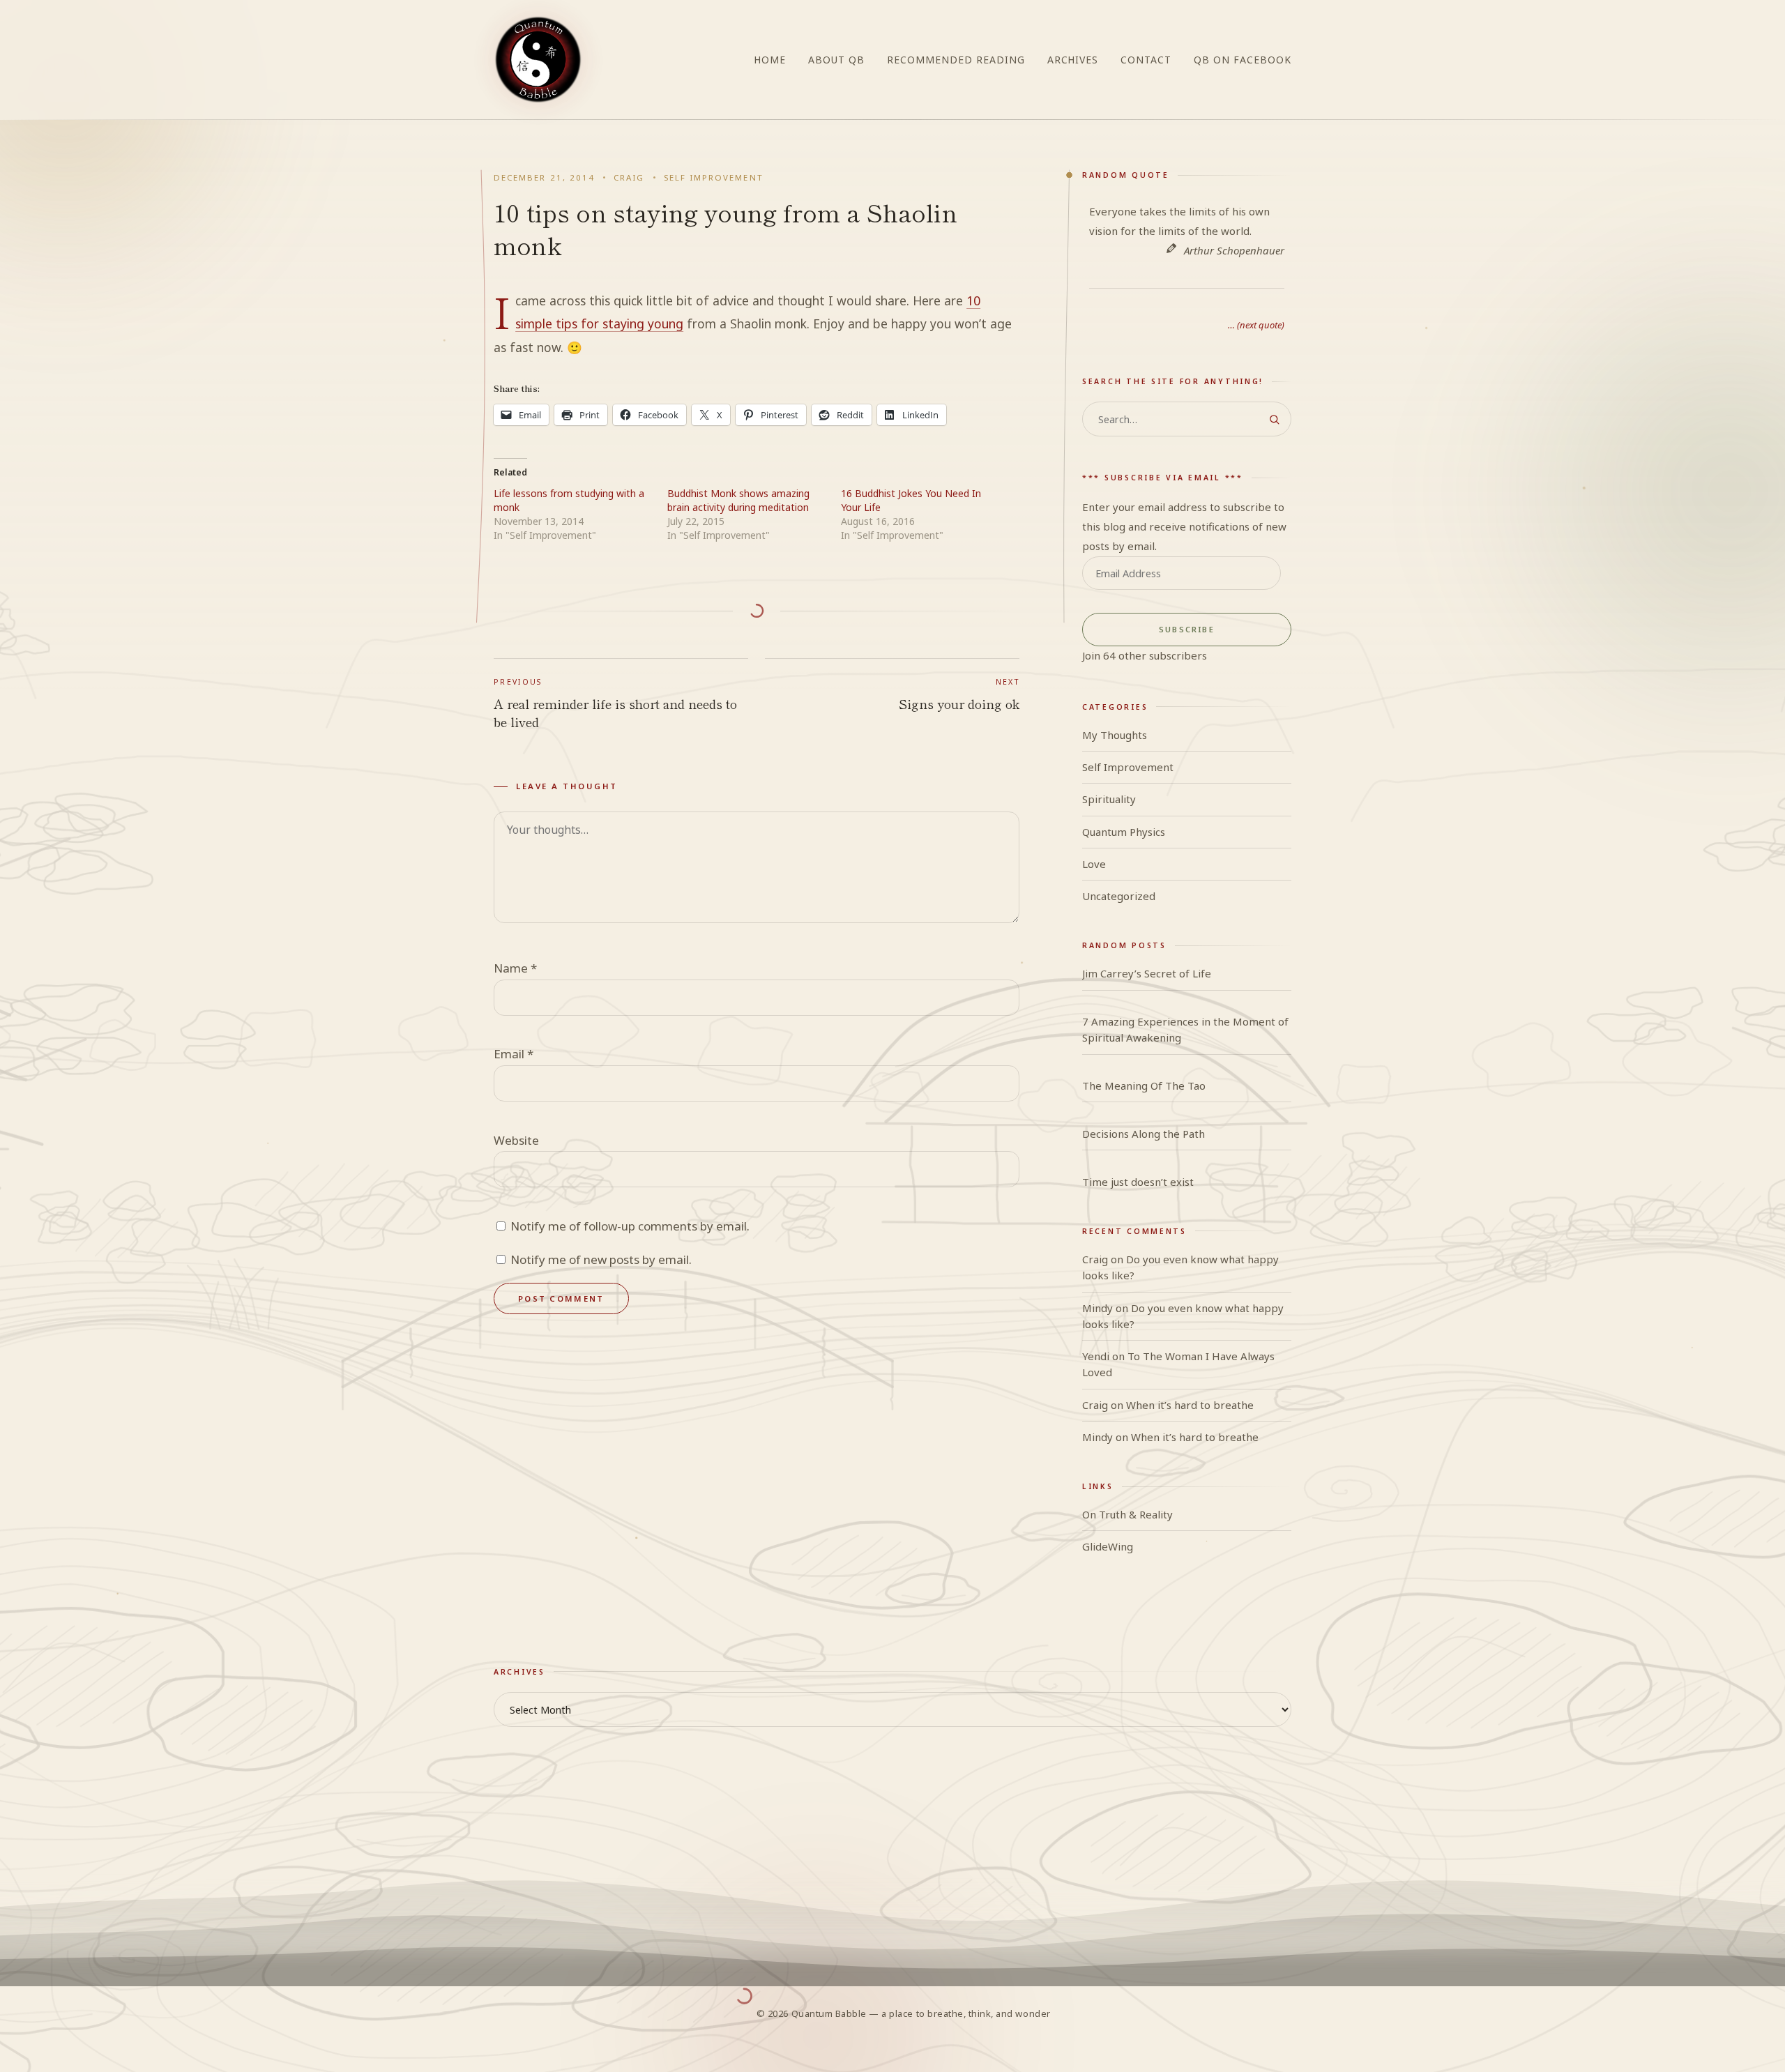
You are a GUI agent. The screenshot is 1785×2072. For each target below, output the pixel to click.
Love (1094, 864)
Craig (629, 177)
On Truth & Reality (1127, 1514)
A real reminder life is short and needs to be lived (615, 704)
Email (514, 1054)
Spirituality (1109, 799)
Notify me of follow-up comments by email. (630, 1226)
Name (515, 968)
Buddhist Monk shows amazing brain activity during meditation (738, 500)
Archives (1073, 60)
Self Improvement (714, 177)
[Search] (1274, 419)
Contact (1146, 60)
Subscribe (1187, 629)
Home (770, 60)
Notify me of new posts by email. (601, 1259)
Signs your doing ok (959, 695)
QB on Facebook (1243, 60)
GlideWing (1108, 1546)
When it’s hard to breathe (1190, 1405)
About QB (836, 60)
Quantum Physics (1124, 832)
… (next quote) (1256, 325)
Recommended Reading (956, 60)
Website (516, 1140)
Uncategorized (1119, 896)
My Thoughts (1115, 735)
